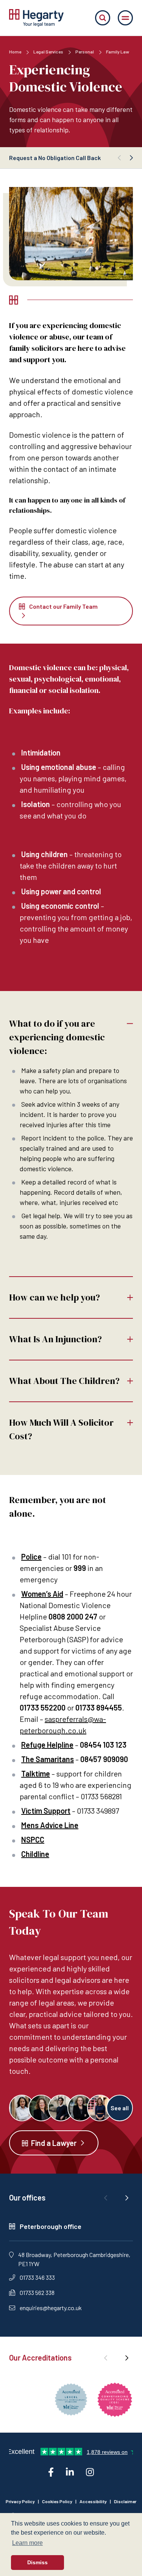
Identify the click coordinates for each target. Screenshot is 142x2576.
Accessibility (93, 2501)
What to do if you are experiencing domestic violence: (57, 1037)
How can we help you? (55, 1297)
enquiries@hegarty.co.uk (51, 2308)
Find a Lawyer (54, 2143)
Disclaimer (125, 2501)
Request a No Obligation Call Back (55, 158)
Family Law (118, 52)
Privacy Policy (20, 2501)
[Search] (103, 18)
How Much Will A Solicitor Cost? (61, 1429)
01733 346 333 (37, 2277)
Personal (85, 52)
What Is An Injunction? (55, 1339)
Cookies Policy (57, 2501)
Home (15, 52)
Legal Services (49, 52)
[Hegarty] (36, 18)
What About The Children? (64, 1381)
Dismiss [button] (37, 2562)
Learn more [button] (27, 2543)
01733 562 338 (37, 2292)
